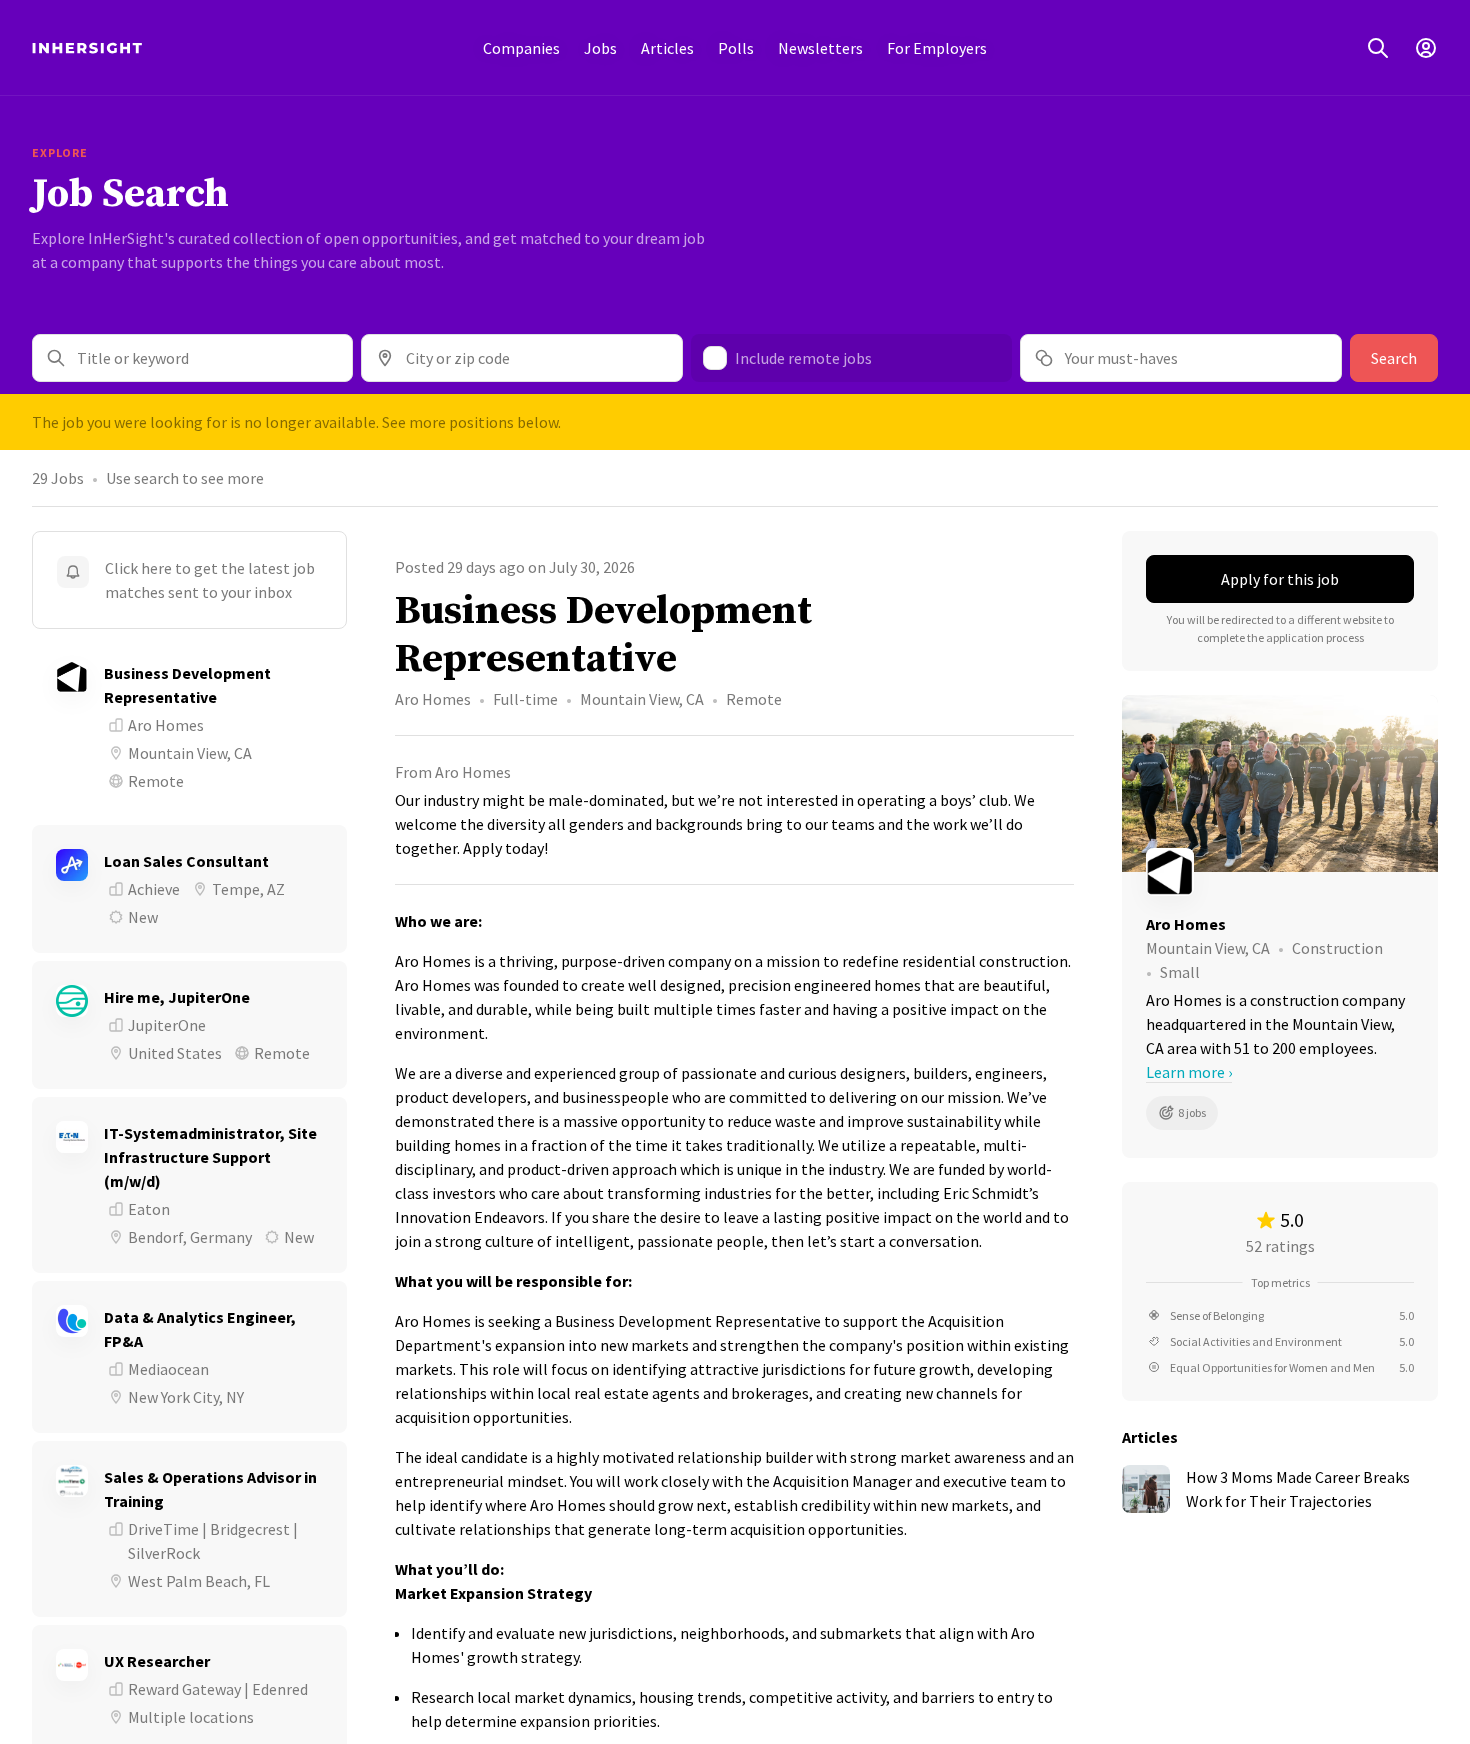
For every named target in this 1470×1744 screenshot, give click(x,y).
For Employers (937, 48)
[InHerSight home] (87, 48)
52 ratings (1280, 1246)
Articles (667, 48)
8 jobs (1192, 1112)
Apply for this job (1280, 579)
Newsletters (820, 48)
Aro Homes (433, 699)
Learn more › (1189, 1072)
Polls (736, 48)
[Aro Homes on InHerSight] (1280, 872)
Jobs (600, 48)
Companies (521, 48)
